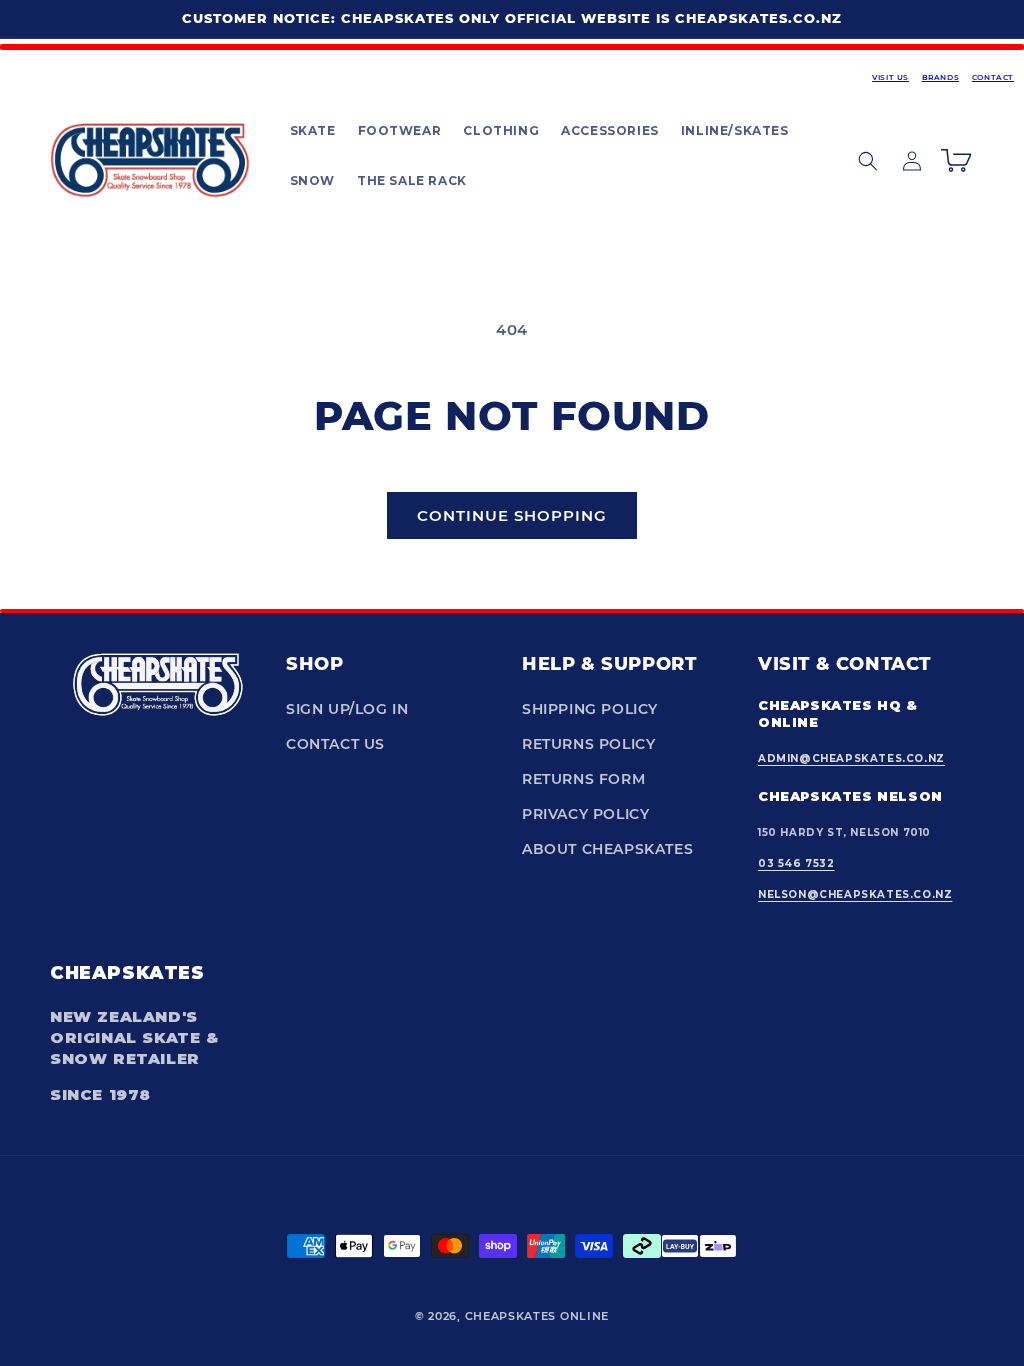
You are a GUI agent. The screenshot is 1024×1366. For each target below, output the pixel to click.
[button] (312, 131)
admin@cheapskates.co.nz (851, 758)
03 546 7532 (796, 863)
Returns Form (583, 779)
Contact (993, 77)
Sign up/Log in (347, 709)
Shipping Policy (590, 709)
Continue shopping (512, 515)
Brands (941, 77)
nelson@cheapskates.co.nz (855, 894)
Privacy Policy (585, 814)
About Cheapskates (607, 849)
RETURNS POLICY (588, 744)
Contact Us (335, 744)
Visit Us (890, 77)
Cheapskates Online (537, 1316)
